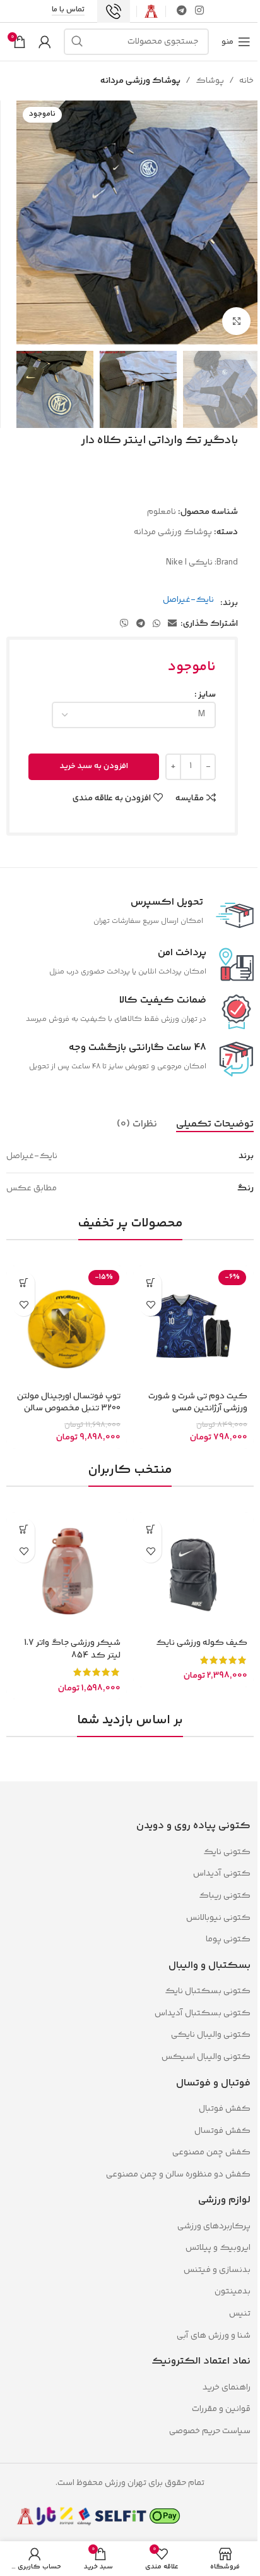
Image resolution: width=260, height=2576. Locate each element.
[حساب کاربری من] (45, 42)
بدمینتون (233, 2292)
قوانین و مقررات (220, 2409)
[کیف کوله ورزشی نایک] (193, 1572)
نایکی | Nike (189, 563)
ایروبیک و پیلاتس (218, 2248)
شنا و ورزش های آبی (214, 2336)
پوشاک (210, 81)
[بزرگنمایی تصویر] (236, 321)
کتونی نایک (227, 1852)
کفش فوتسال (222, 2131)
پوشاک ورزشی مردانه (140, 81)
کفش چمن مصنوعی (211, 2152)
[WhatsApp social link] (157, 624)
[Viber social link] (124, 624)
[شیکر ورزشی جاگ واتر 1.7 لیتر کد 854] (67, 1572)
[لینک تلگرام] (181, 11)
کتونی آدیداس (222, 1874)
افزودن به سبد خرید (94, 766)
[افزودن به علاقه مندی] (151, 1305)
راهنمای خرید (227, 2388)
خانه (246, 81)
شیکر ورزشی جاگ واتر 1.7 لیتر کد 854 (72, 1649)
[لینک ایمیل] (172, 624)
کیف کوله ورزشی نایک (202, 1643)
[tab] (215, 1125)
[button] (24, 1283)
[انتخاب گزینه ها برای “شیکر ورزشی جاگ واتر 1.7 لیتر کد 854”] (24, 1529)
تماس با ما (68, 11)
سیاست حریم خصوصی (210, 2431)
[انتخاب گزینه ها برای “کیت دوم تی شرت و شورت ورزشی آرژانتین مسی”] (151, 1283)
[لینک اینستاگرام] (200, 11)
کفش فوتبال (225, 2109)
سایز (207, 695)
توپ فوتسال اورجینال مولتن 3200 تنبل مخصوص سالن (69, 1403)
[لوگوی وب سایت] (151, 11)
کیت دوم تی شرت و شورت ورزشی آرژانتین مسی (198, 1403)
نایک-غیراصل (188, 600)
